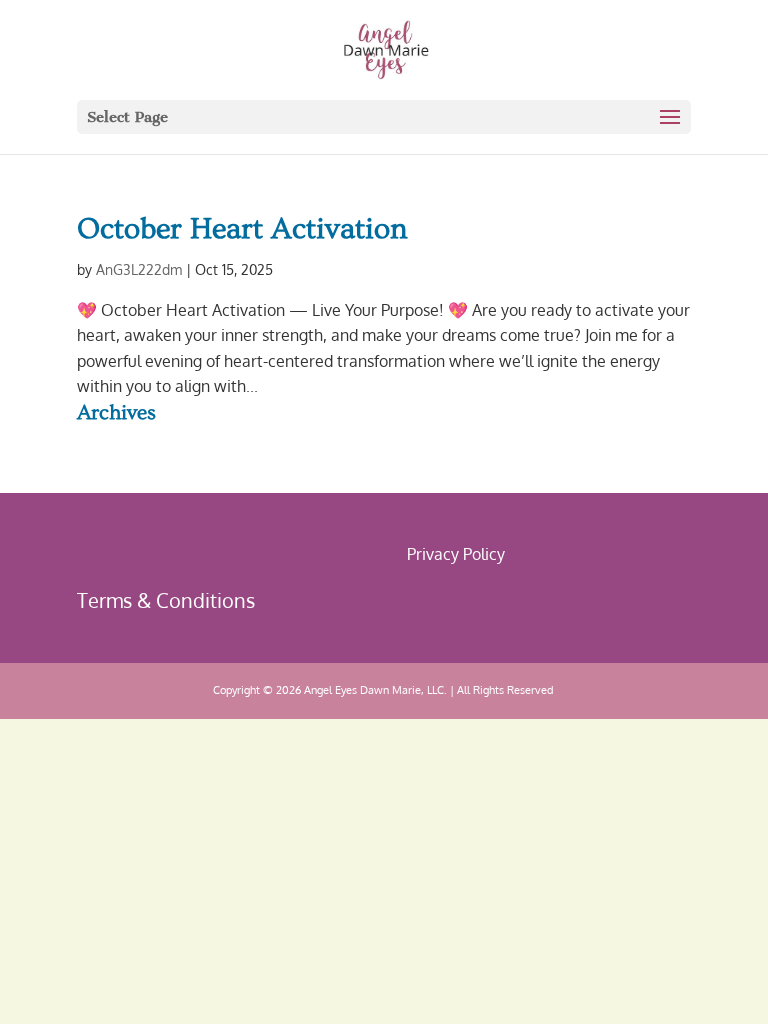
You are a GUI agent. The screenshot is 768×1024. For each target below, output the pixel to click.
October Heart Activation (242, 229)
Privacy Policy (456, 554)
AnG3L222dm (139, 269)
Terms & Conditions (166, 600)
